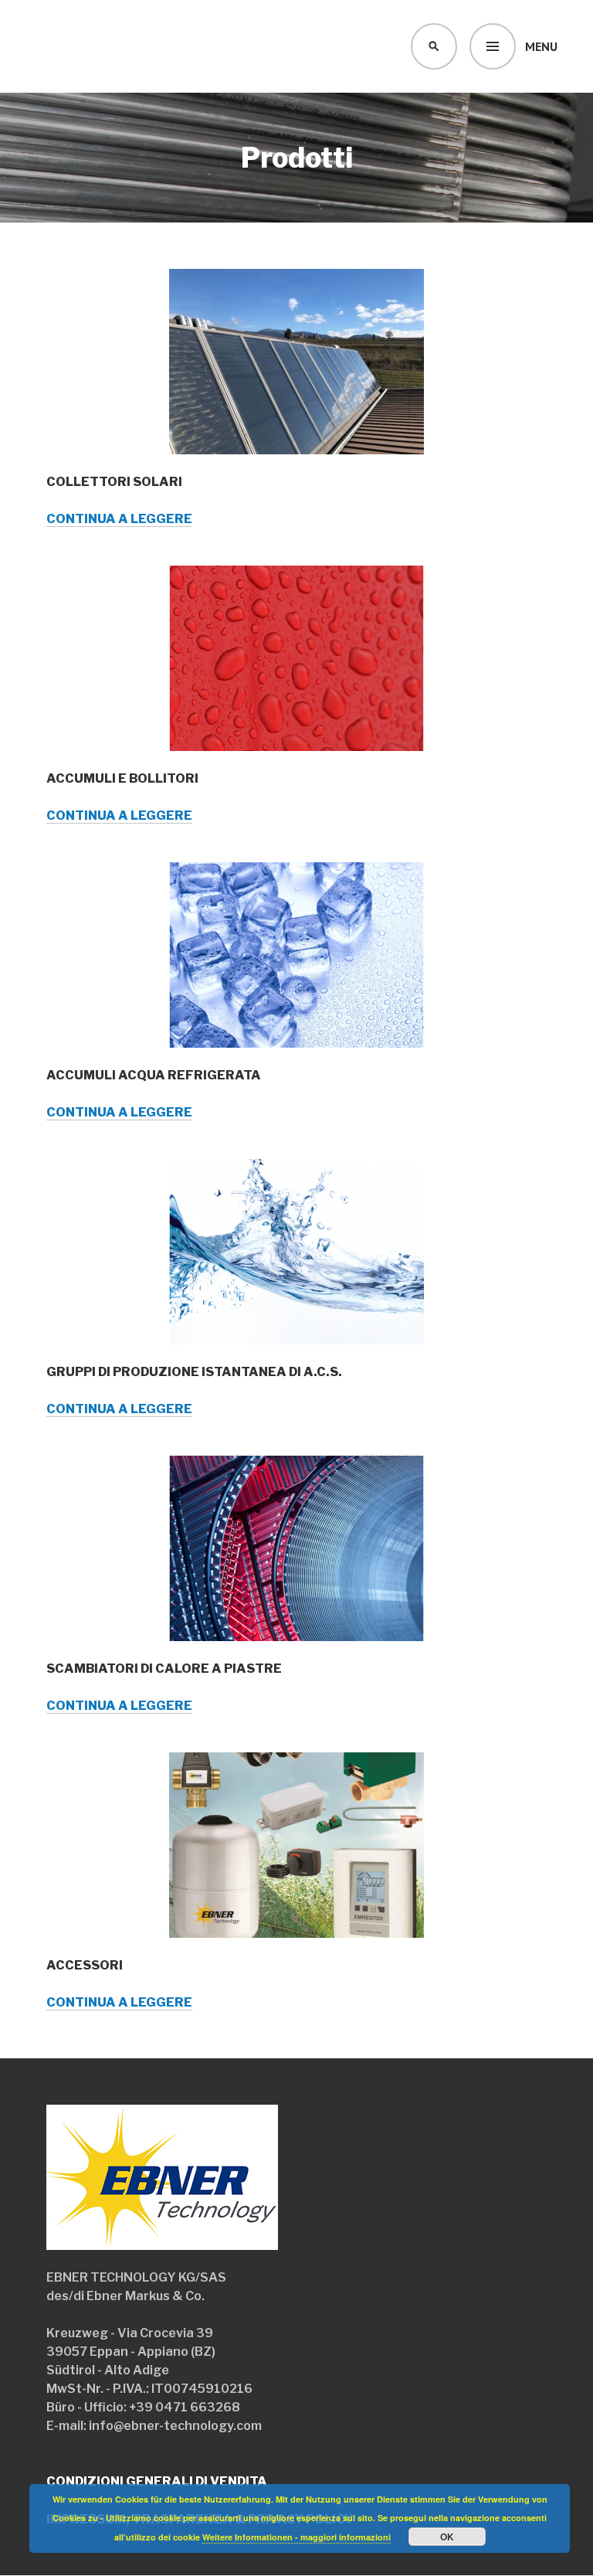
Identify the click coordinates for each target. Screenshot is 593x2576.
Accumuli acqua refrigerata (154, 1075)
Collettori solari (114, 482)
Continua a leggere (119, 519)
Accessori (85, 1965)
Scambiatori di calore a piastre (164, 1669)
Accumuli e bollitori (122, 778)
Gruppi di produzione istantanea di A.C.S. (194, 1372)
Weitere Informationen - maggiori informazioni (296, 2537)
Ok (447, 2537)
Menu (541, 46)
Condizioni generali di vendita (157, 2481)
